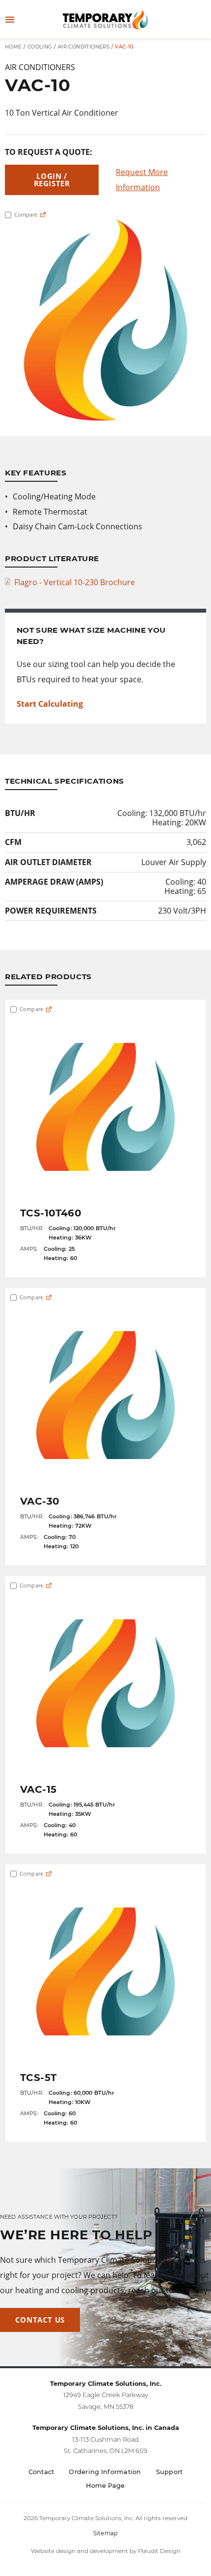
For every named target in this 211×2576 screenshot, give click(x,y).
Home (13, 47)
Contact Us (40, 2320)
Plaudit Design (159, 2551)
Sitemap (106, 2533)
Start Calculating (50, 704)
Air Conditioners (84, 47)
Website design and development (79, 2551)
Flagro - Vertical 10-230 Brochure (75, 582)
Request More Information (142, 180)
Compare (25, 215)
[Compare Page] (43, 215)
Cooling (40, 47)
